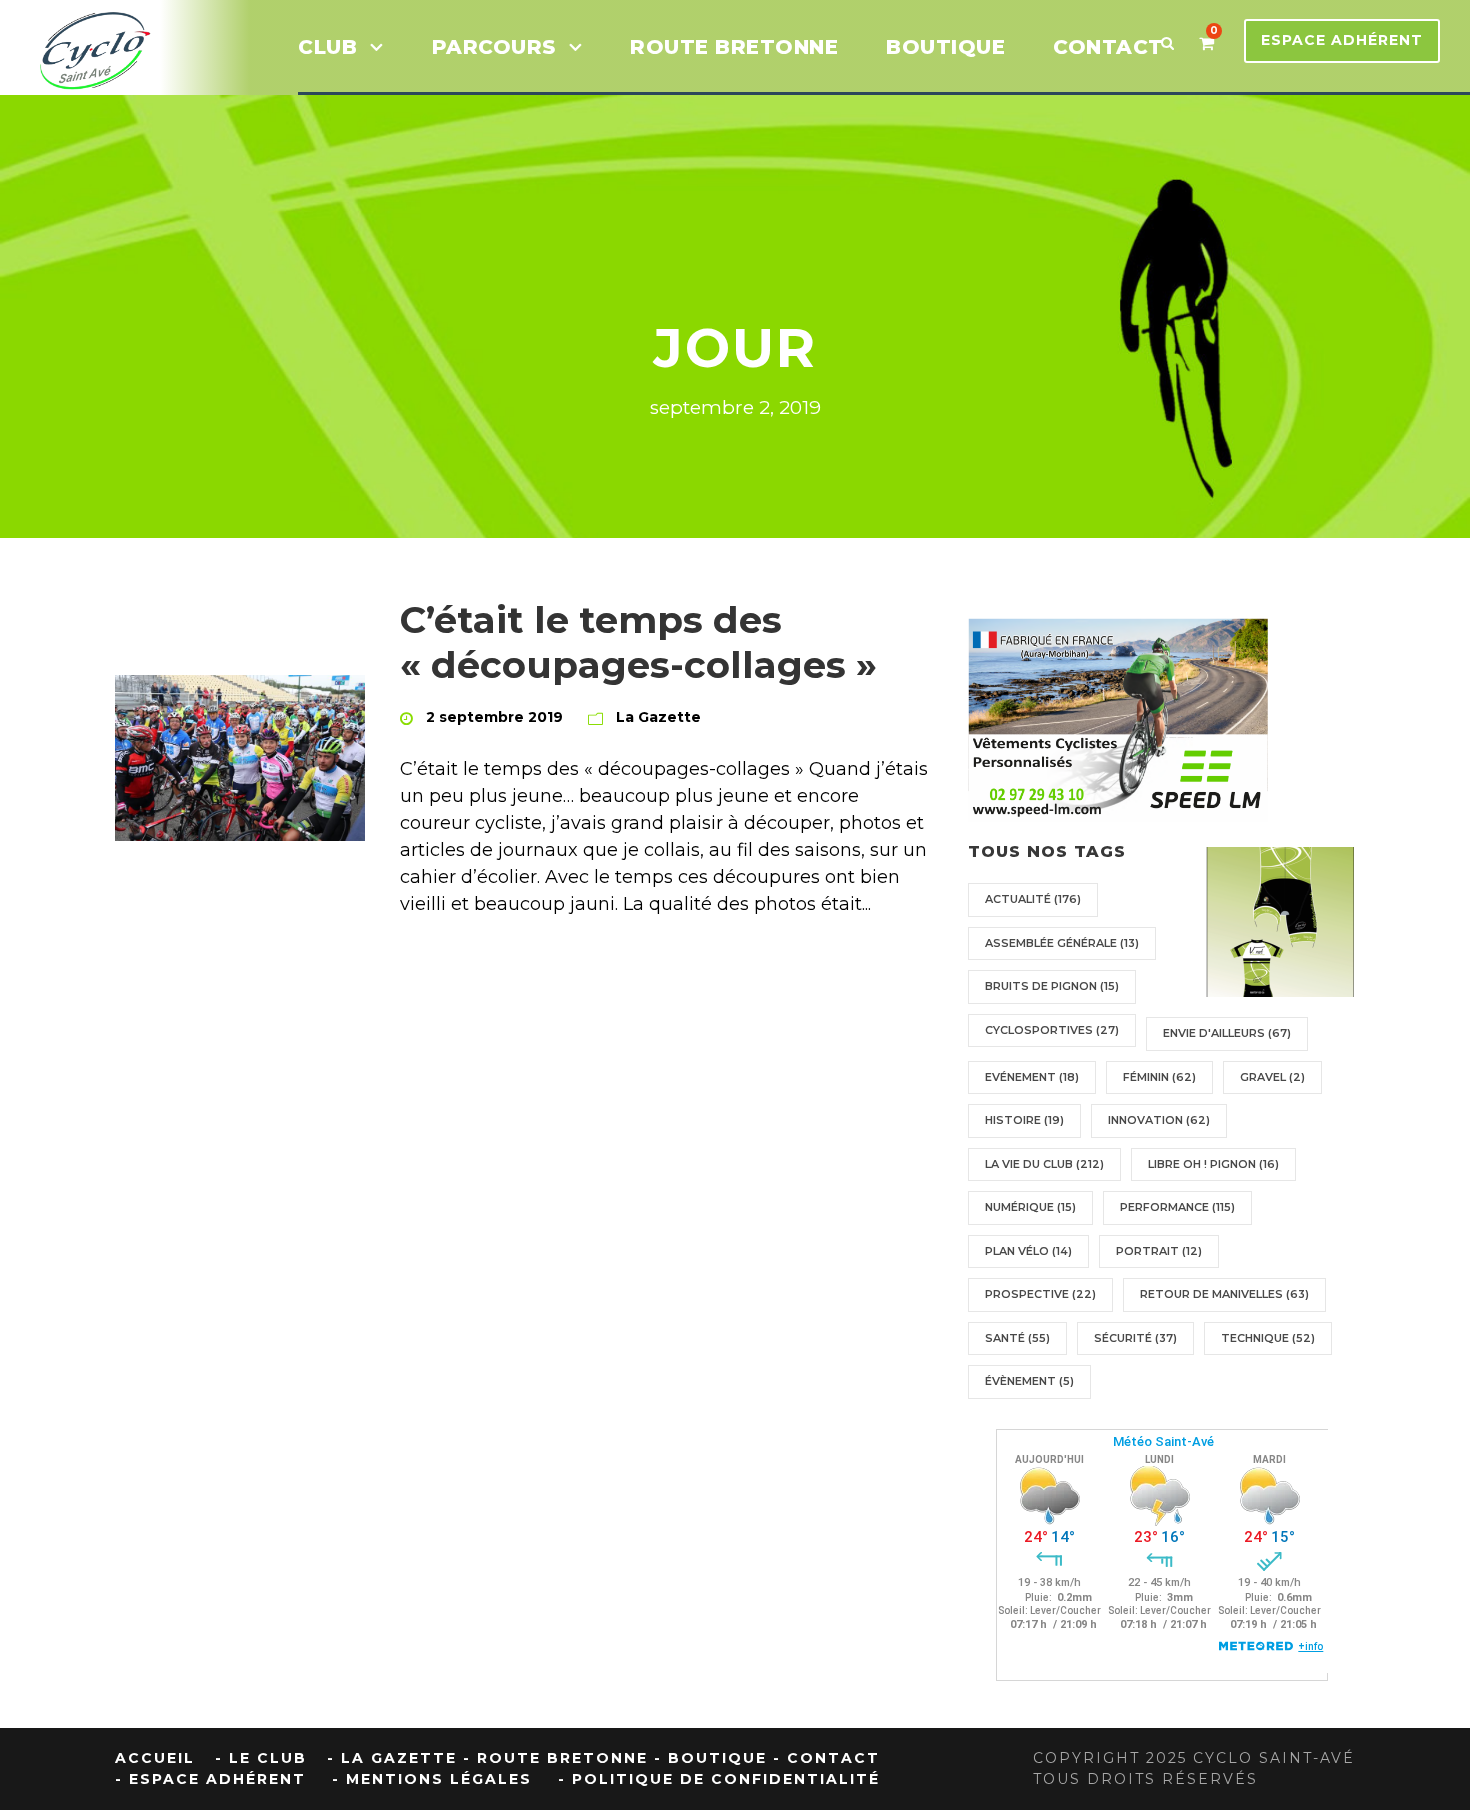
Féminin (1159, 1077)
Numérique (1030, 1207)
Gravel (1272, 1077)
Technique (1268, 1338)
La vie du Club (1044, 1164)
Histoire (1024, 1120)
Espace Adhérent (1342, 40)
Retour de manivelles (1224, 1294)
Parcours (494, 47)
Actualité (1033, 899)
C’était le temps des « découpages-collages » (638, 641)
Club (327, 47)
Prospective (1040, 1294)
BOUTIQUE (945, 47)
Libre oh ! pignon (1213, 1164)
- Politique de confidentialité (719, 1779)
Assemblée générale (1062, 943)
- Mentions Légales (432, 1779)
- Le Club (261, 1758)
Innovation (1159, 1120)
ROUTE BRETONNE (734, 47)
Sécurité (1135, 1338)
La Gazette (658, 717)
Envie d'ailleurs (1227, 1033)
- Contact (826, 1758)
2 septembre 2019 (494, 717)
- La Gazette (392, 1758)
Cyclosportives (1052, 1030)
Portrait (1159, 1251)
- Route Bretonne (555, 1758)
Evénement (1032, 1077)
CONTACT (1108, 47)
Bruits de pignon (1052, 986)
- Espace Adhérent (210, 1779)
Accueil (155, 1758)
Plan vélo (1028, 1251)
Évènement (1029, 1381)
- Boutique (710, 1758)
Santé (1017, 1338)
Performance (1177, 1207)
